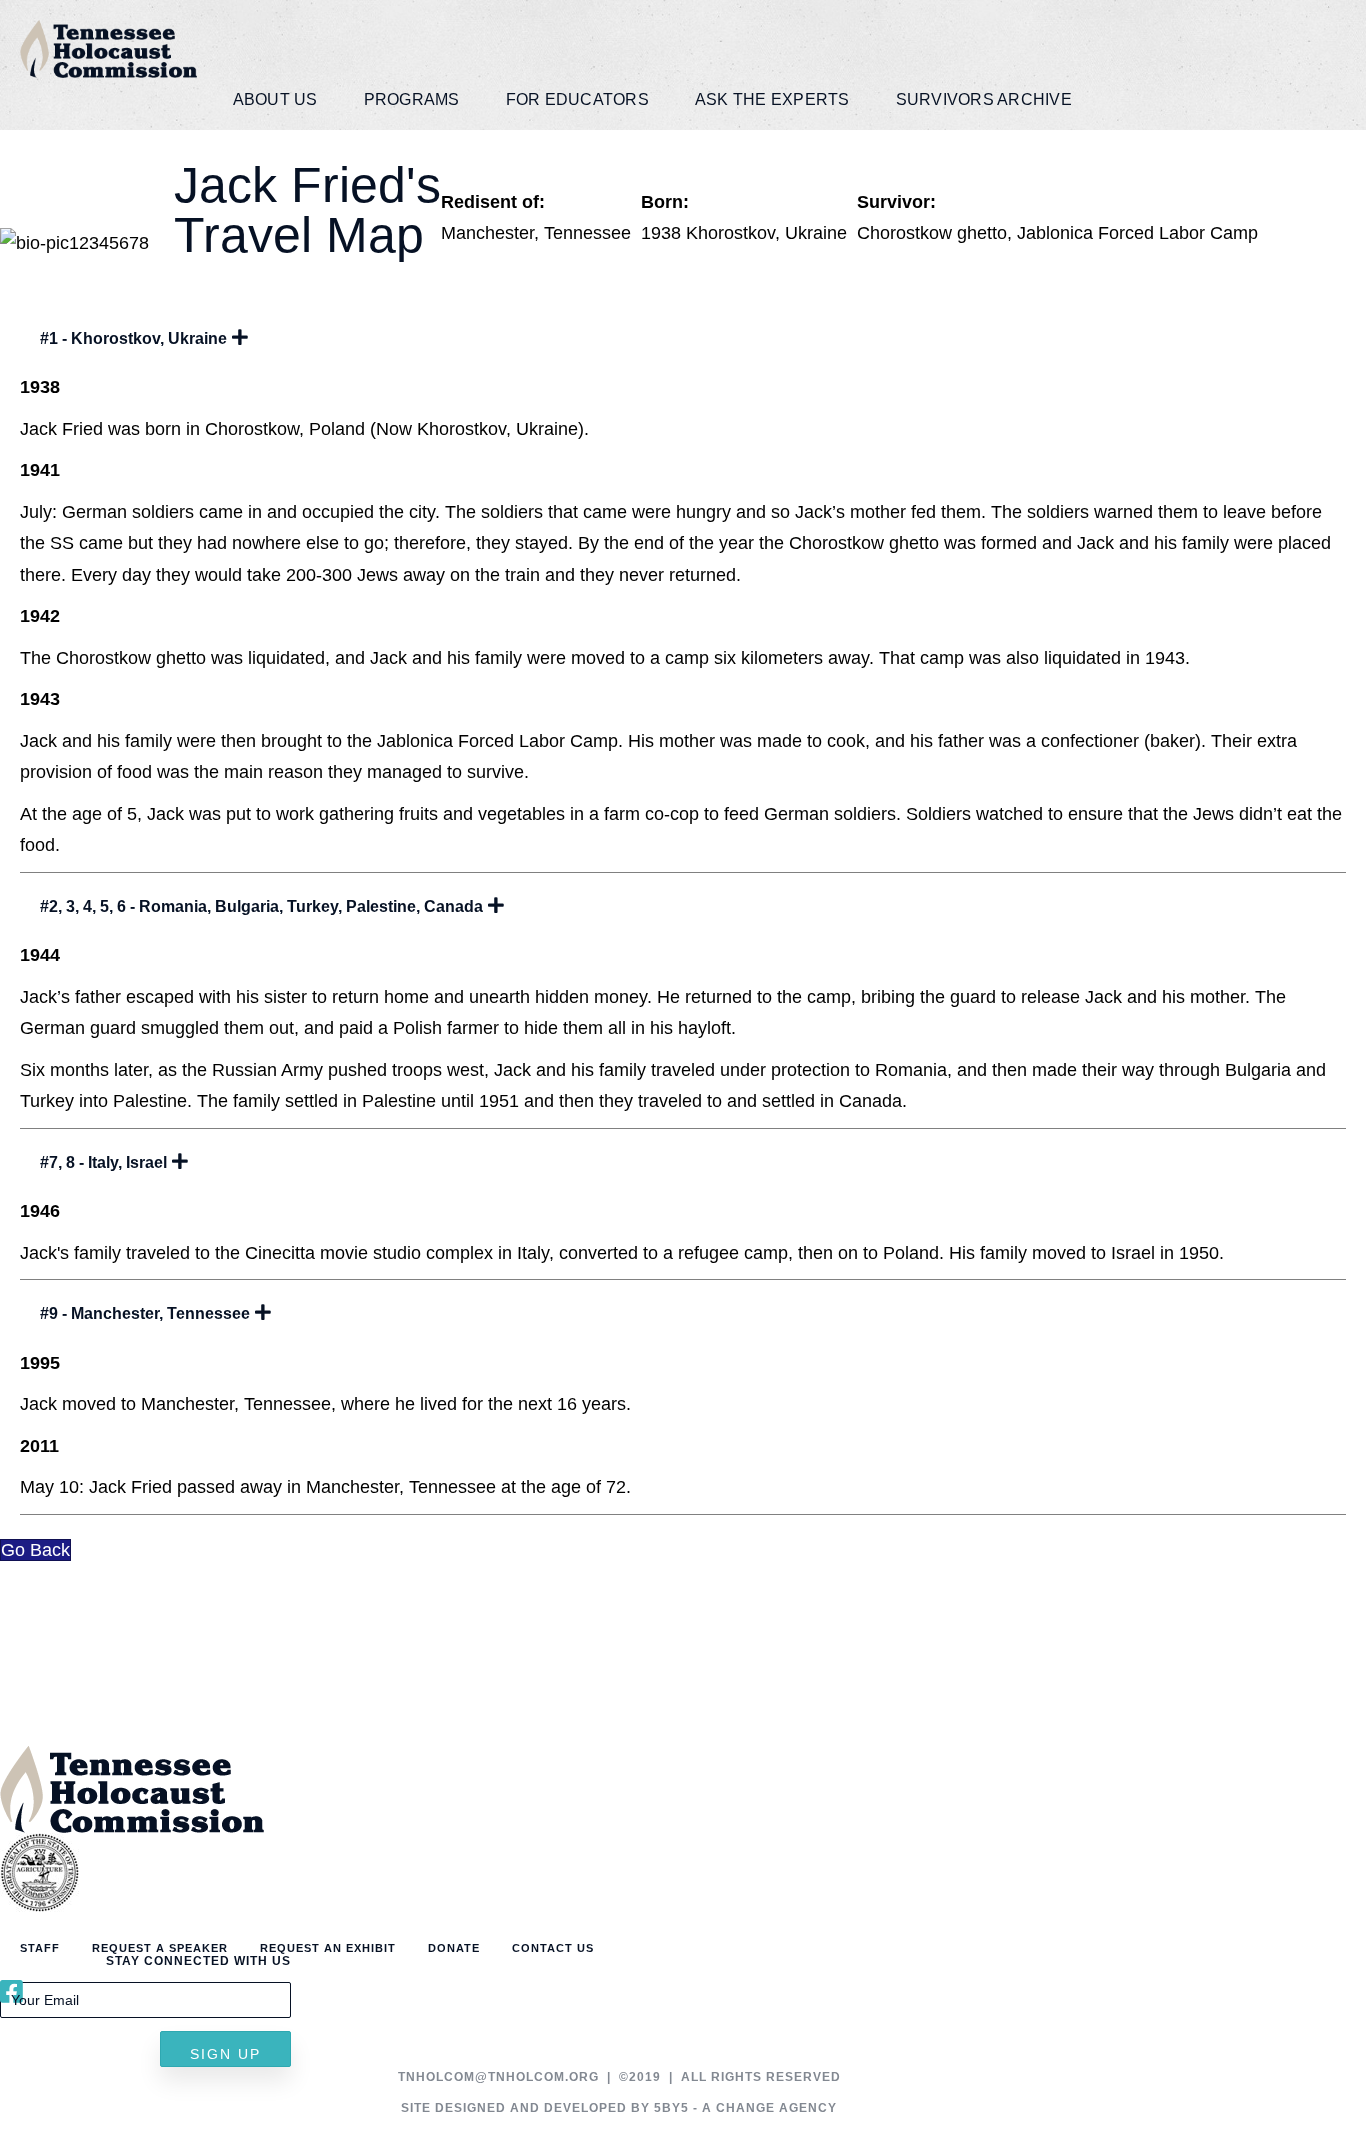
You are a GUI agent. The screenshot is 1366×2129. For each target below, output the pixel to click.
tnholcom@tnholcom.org (498, 2077)
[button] (225, 2049)
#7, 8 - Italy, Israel (103, 1162)
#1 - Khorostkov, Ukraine (133, 338)
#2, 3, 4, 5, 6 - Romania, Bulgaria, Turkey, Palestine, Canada (261, 906)
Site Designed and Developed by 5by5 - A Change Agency (619, 2108)
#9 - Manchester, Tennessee (145, 1313)
